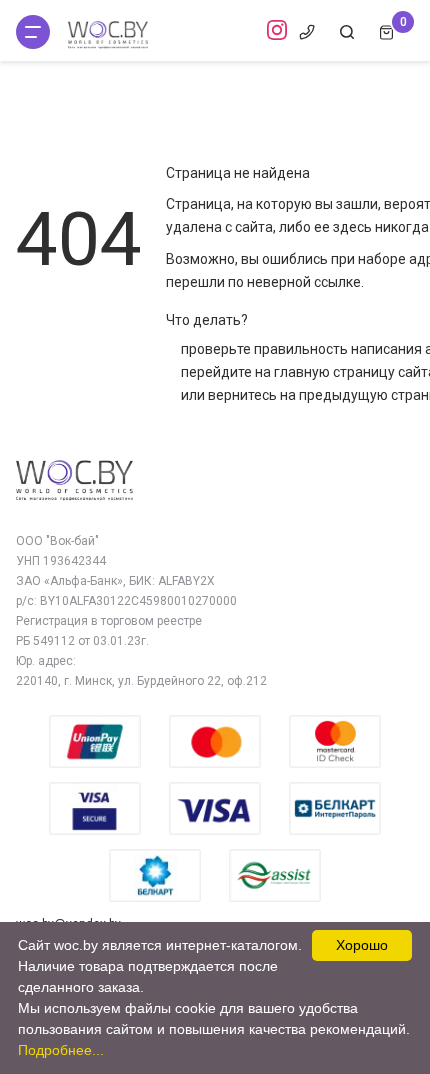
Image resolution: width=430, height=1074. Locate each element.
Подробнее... (61, 1050)
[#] (33, 32)
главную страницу (334, 372)
